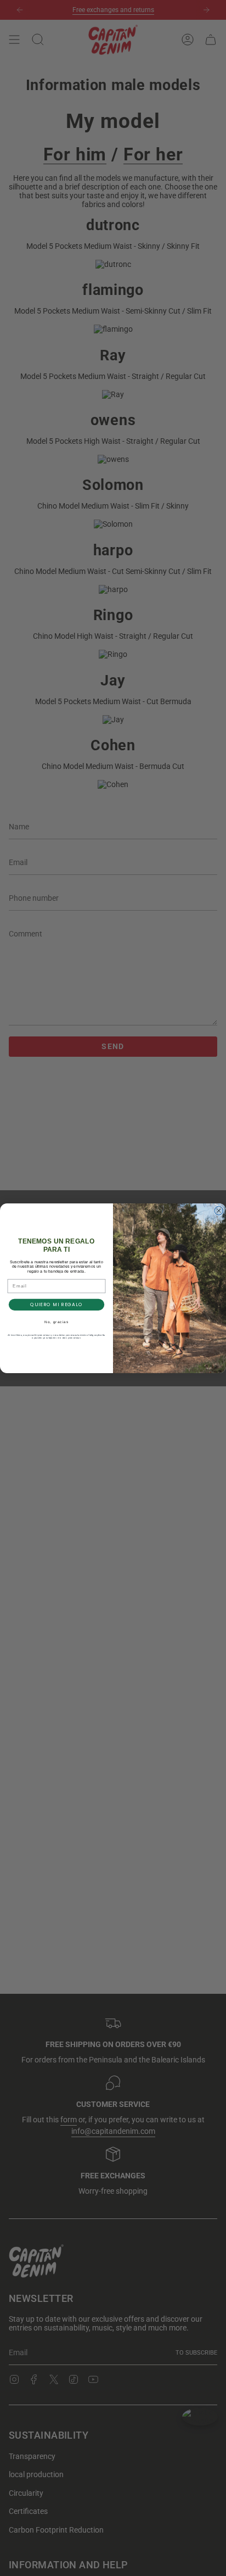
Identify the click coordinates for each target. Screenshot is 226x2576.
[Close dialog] (219, 1211)
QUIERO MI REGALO (56, 1304)
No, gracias (56, 1322)
